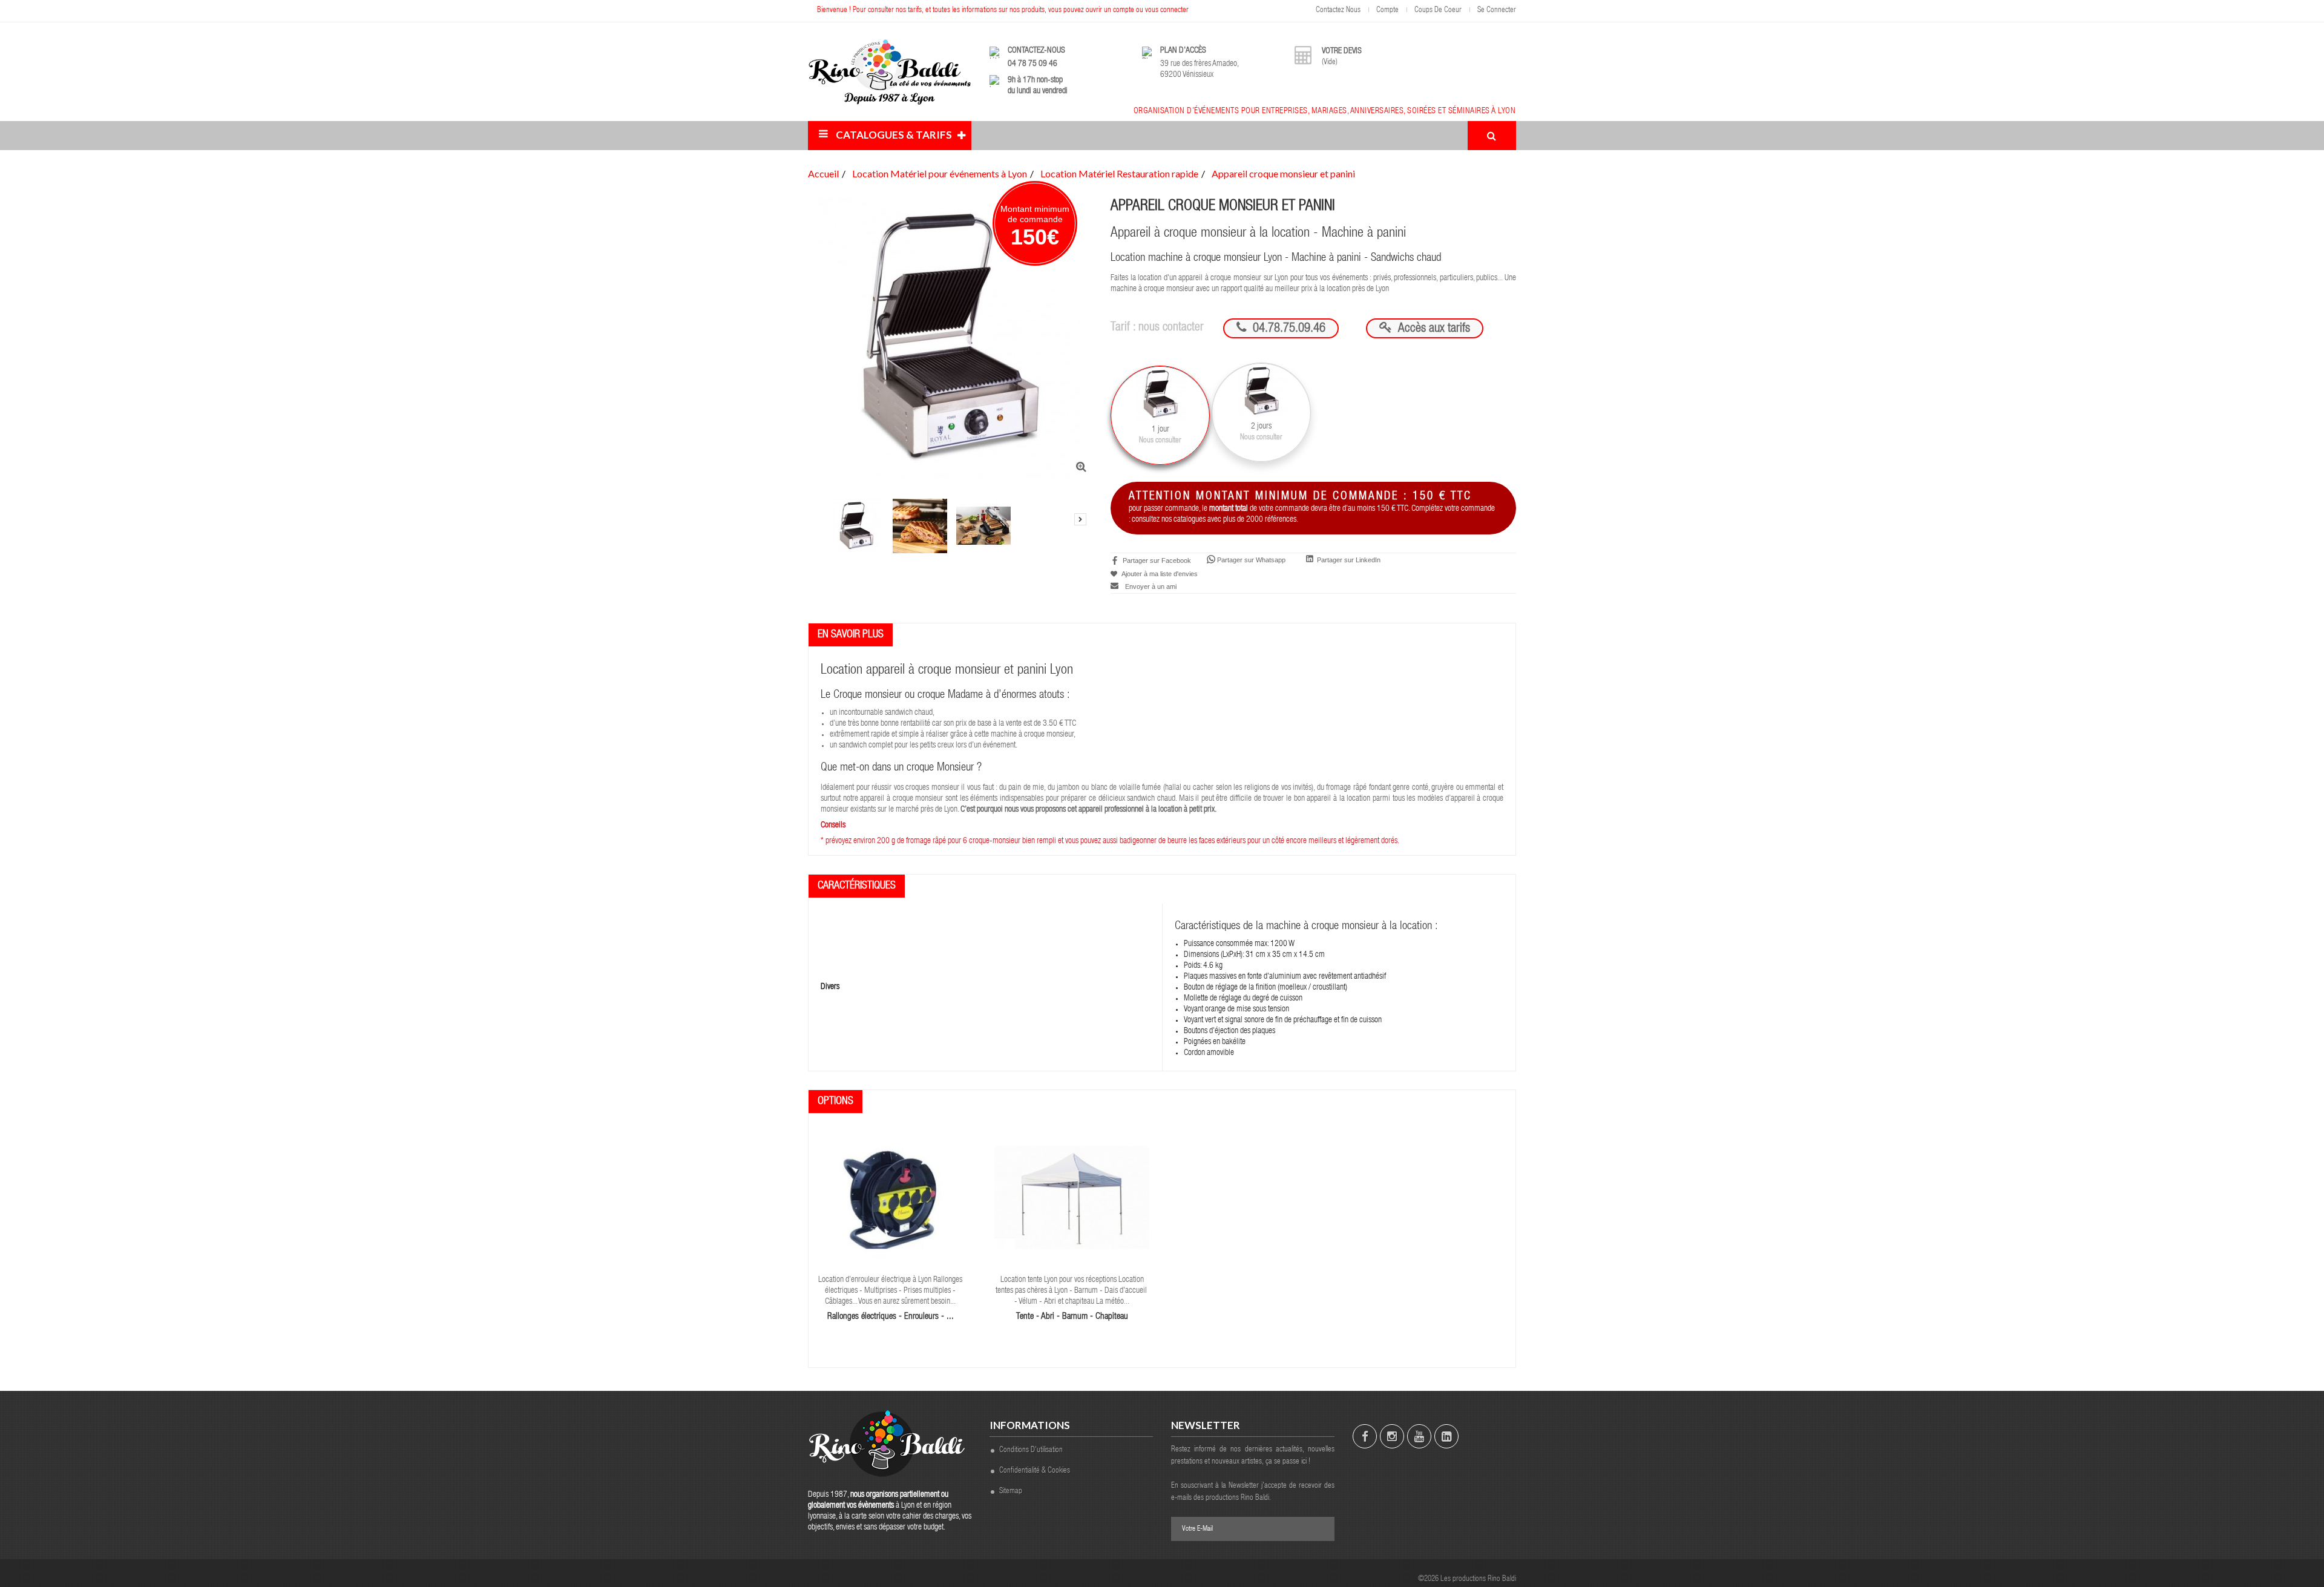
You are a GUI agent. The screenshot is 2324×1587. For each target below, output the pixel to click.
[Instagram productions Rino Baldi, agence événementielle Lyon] (1392, 1436)
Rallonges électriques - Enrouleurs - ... (891, 1317)
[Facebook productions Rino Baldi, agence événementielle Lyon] (1365, 1436)
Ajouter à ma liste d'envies (1159, 574)
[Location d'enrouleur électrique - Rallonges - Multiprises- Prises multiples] (891, 1197)
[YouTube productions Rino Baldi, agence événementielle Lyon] (1419, 1436)
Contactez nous (1338, 11)
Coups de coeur (1438, 11)
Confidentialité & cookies (1035, 1471)
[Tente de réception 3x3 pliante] (1072, 1197)
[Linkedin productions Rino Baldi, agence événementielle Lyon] (1446, 1436)
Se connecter (1497, 11)
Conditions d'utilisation (1031, 1451)
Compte (1387, 11)
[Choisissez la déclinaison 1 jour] (1160, 415)
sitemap (1011, 1492)
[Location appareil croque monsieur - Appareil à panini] (856, 526)
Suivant (1080, 519)
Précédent (820, 495)
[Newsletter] (1319, 1529)
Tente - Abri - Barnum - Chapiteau (1072, 1317)
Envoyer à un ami (1151, 586)
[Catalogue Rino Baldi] (890, 72)
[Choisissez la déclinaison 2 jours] (1261, 412)
